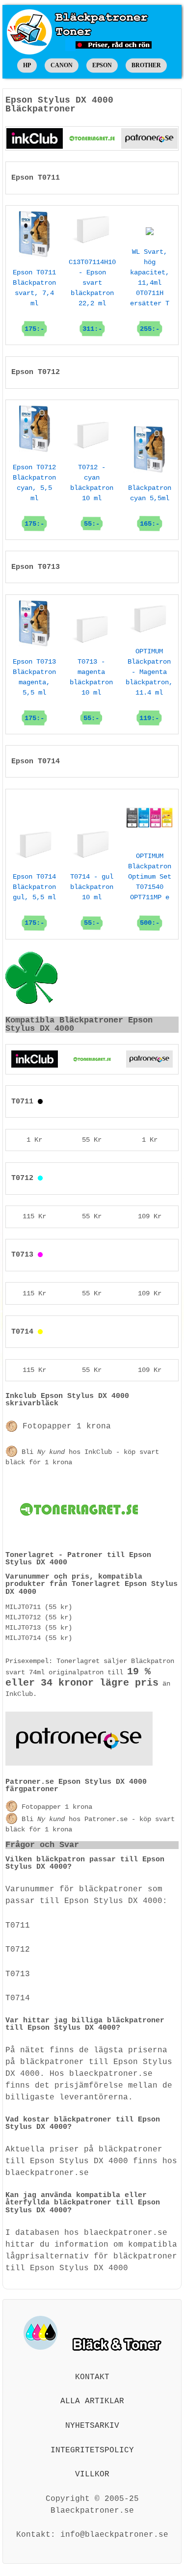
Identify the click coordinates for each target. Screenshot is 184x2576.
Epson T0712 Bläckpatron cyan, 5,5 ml (34, 496)
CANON (62, 65)
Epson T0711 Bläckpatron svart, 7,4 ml (34, 301)
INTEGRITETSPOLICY (92, 2450)
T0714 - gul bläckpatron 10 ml (92, 900)
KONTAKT (92, 2377)
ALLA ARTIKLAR (92, 2401)
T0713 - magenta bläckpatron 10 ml (91, 690)
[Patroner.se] (149, 138)
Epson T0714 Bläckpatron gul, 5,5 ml (34, 900)
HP (27, 65)
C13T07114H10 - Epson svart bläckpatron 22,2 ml (92, 295)
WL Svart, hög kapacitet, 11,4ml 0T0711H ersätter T (150, 290)
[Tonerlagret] (92, 138)
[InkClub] (35, 138)
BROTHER (146, 65)
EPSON (102, 65)
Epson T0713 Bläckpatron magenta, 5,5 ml (34, 690)
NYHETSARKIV (92, 2426)
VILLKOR (92, 2474)
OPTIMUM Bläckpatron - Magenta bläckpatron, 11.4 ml (149, 684)
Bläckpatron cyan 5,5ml (150, 506)
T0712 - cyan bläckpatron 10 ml (92, 496)
